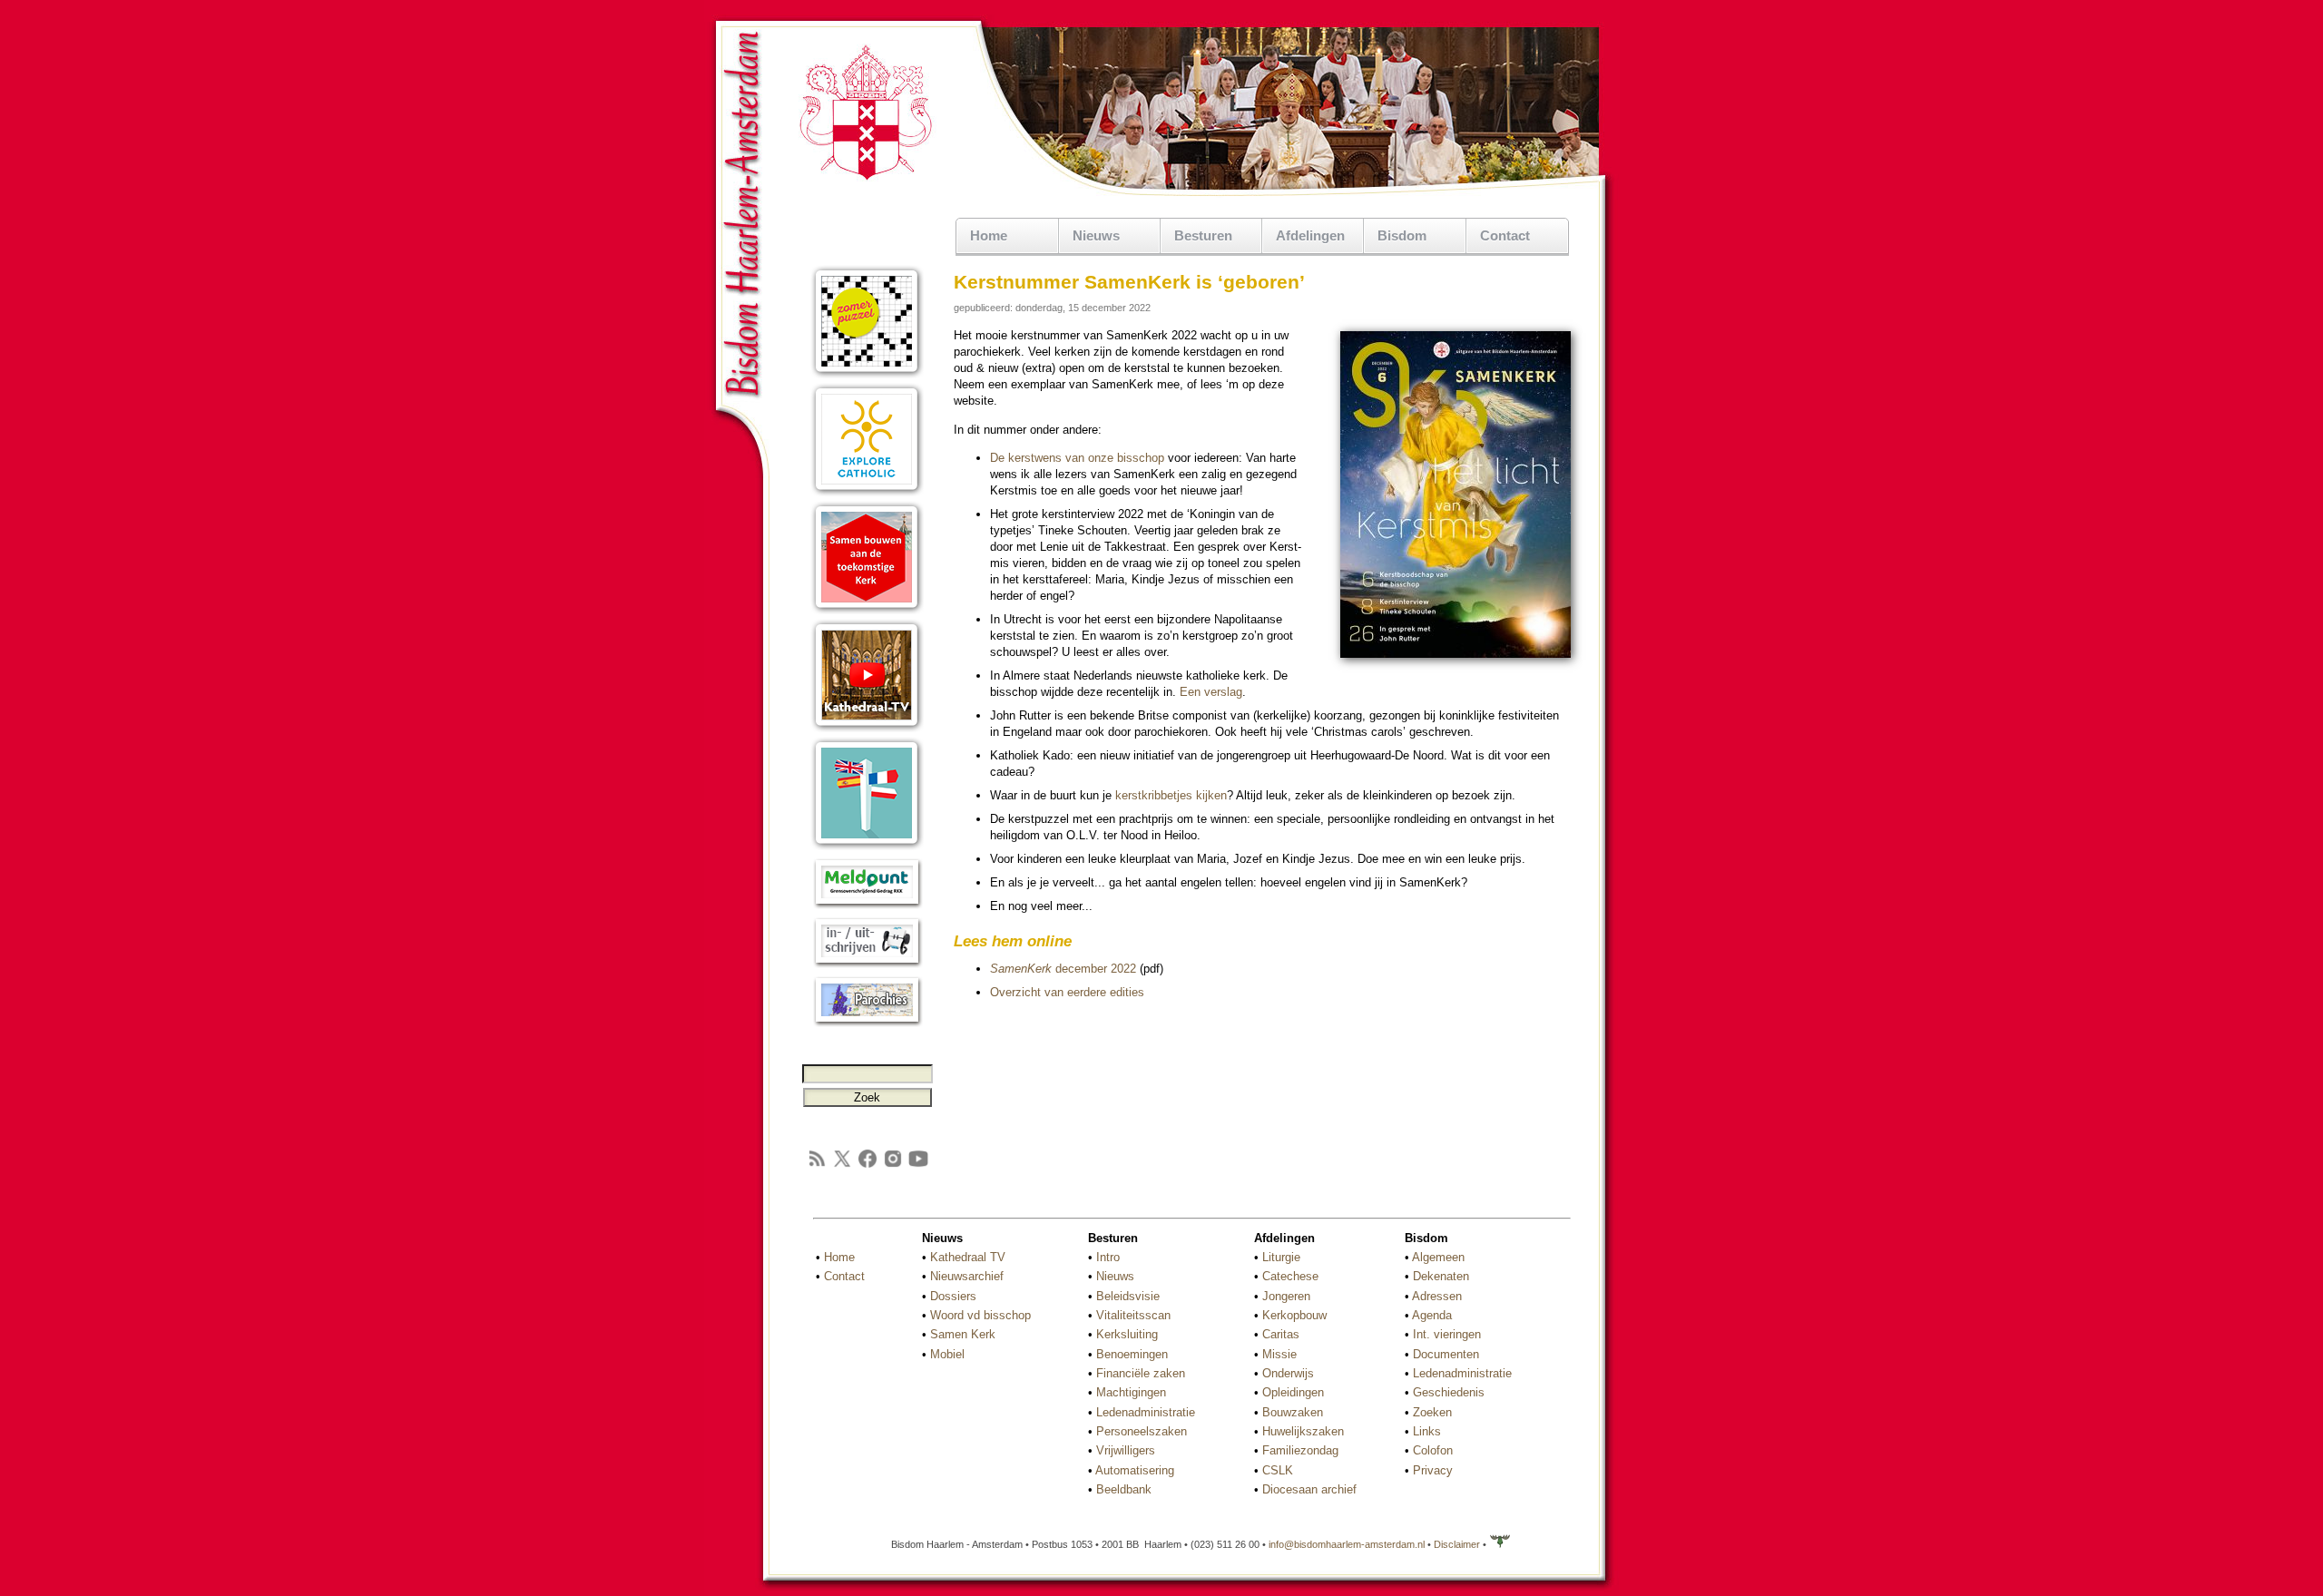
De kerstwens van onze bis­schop (1077, 458)
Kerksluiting (1127, 1334)
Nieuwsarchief (967, 1276)
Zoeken (1432, 1412)
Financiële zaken (1141, 1373)
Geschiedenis (1449, 1392)
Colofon (1433, 1450)
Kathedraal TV (968, 1257)
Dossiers (953, 1296)
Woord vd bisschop (980, 1315)
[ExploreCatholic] (867, 492)
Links (1427, 1431)
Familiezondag (1300, 1450)
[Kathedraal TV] (867, 728)
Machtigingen (1131, 1392)
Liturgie (1281, 1257)
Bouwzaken (1293, 1412)
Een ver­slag (1211, 692)
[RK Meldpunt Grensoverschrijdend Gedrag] (867, 905)
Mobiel (947, 1354)
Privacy (1433, 1470)
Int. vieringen (1447, 1334)
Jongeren (1286, 1296)
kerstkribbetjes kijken (1171, 795)
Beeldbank (1124, 1489)
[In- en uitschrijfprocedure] (867, 964)
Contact (1505, 235)
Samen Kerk (963, 1334)
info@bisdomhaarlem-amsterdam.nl (1347, 1544)
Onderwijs (1288, 1373)
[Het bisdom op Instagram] (893, 1165)
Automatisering (1135, 1470)
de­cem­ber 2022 (1063, 969)
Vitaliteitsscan (1133, 1315)
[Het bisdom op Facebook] (867, 1165)
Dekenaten (1441, 1276)
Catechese (1290, 1276)
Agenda (1432, 1315)
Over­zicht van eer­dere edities (1067, 992)
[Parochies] (867, 1023)
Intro (1108, 1257)
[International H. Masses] (867, 846)
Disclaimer (1457, 1544)
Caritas (1281, 1334)
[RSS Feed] (817, 1165)
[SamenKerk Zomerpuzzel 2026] (867, 374)
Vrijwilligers (1126, 1450)
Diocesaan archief (1309, 1489)
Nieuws (1115, 1276)
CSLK (1278, 1470)
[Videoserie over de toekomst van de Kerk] (867, 610)
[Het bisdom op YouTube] (918, 1165)
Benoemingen (1132, 1354)
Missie (1279, 1354)
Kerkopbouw (1294, 1315)
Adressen (1437, 1296)
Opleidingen (1293, 1392)
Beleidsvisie (1128, 1296)
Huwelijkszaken (1303, 1431)
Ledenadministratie (1146, 1412)
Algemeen (1438, 1257)
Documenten (1446, 1354)
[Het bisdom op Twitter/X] (842, 1165)
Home (989, 235)
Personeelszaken (1142, 1431)
